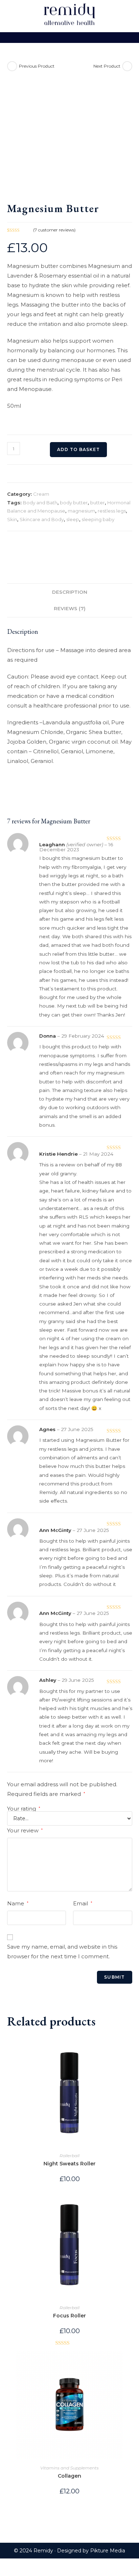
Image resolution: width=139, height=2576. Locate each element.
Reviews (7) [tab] (70, 608)
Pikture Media (108, 2551)
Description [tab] (70, 592)
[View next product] (127, 66)
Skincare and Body (42, 519)
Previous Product (37, 66)
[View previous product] (12, 66)
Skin (12, 519)
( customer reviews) (54, 230)
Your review (25, 1830)
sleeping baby (98, 519)
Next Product (107, 66)
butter (97, 503)
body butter (74, 503)
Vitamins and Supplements (69, 2468)
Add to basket (78, 449)
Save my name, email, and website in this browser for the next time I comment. (62, 1951)
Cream (41, 494)
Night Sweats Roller (69, 2164)
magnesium (81, 511)
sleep (73, 519)
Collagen (69, 2476)
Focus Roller (69, 2316)
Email (83, 1903)
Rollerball (69, 2156)
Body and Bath (40, 503)
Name (18, 1903)
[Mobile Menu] (69, 38)
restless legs (112, 511)
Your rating (24, 1809)
